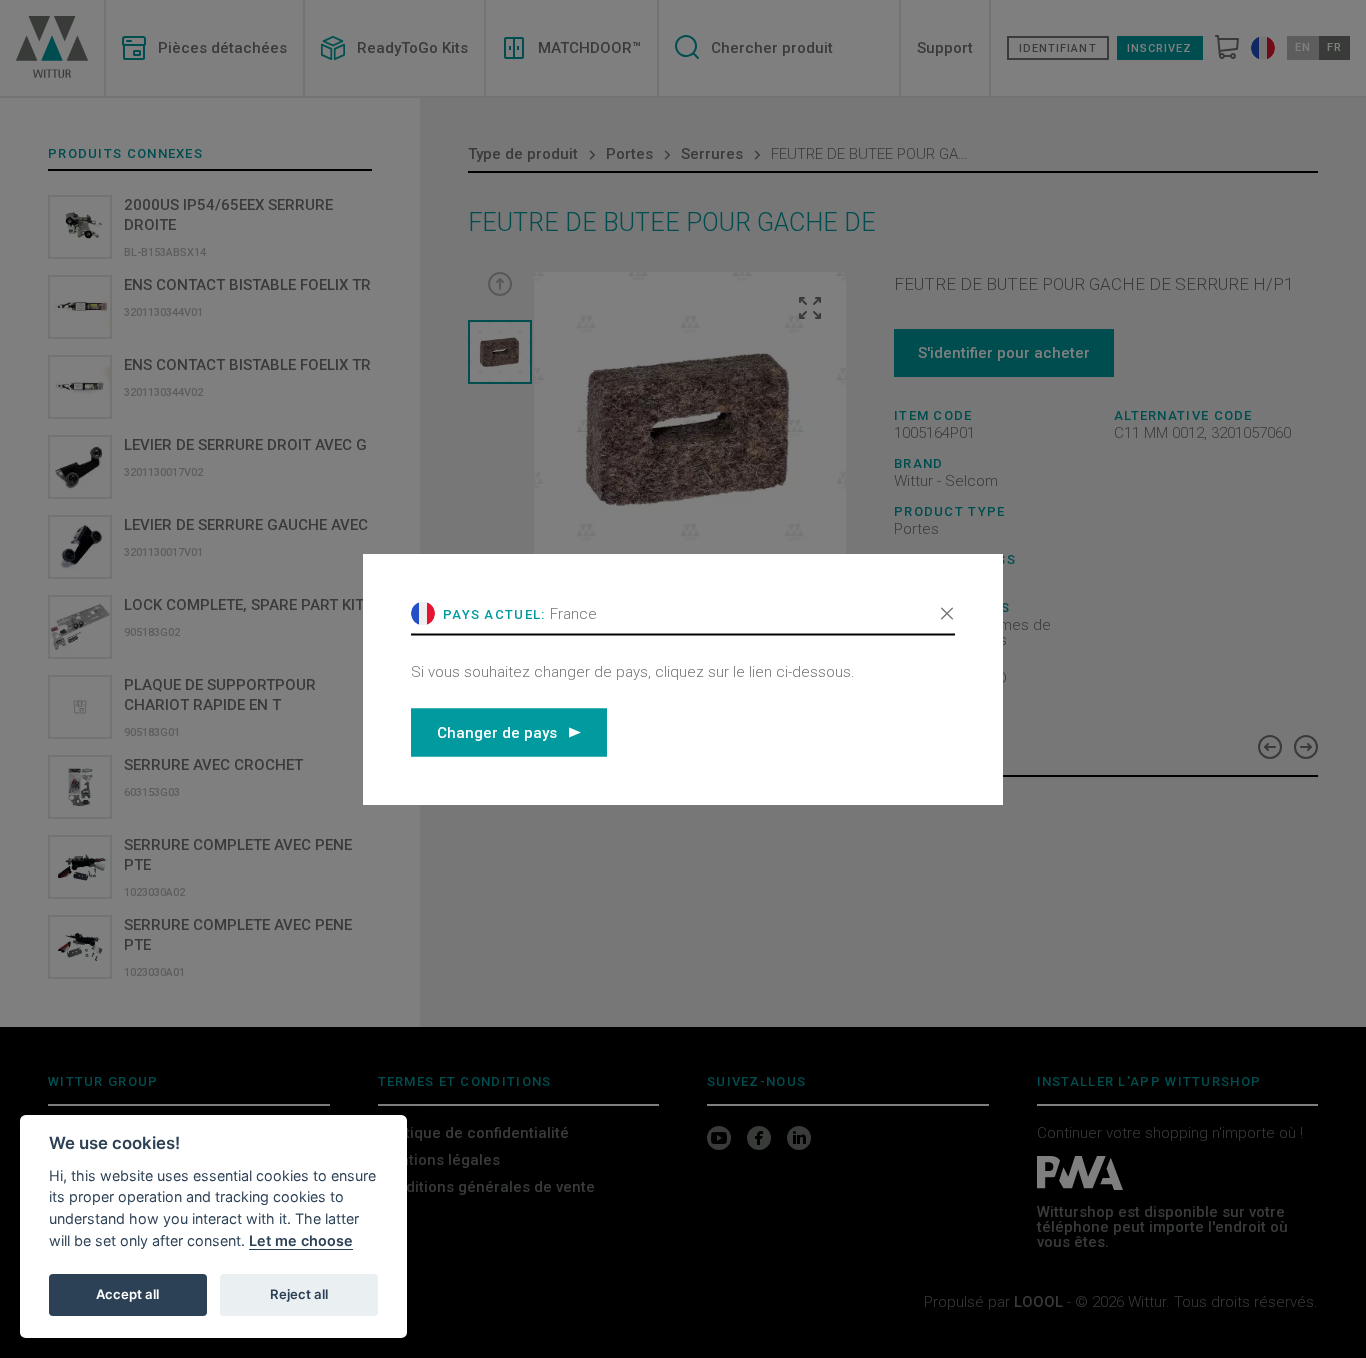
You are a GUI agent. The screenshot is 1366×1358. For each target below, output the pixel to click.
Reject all (299, 1294)
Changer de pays (497, 732)
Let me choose (301, 1240)
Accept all (127, 1294)
